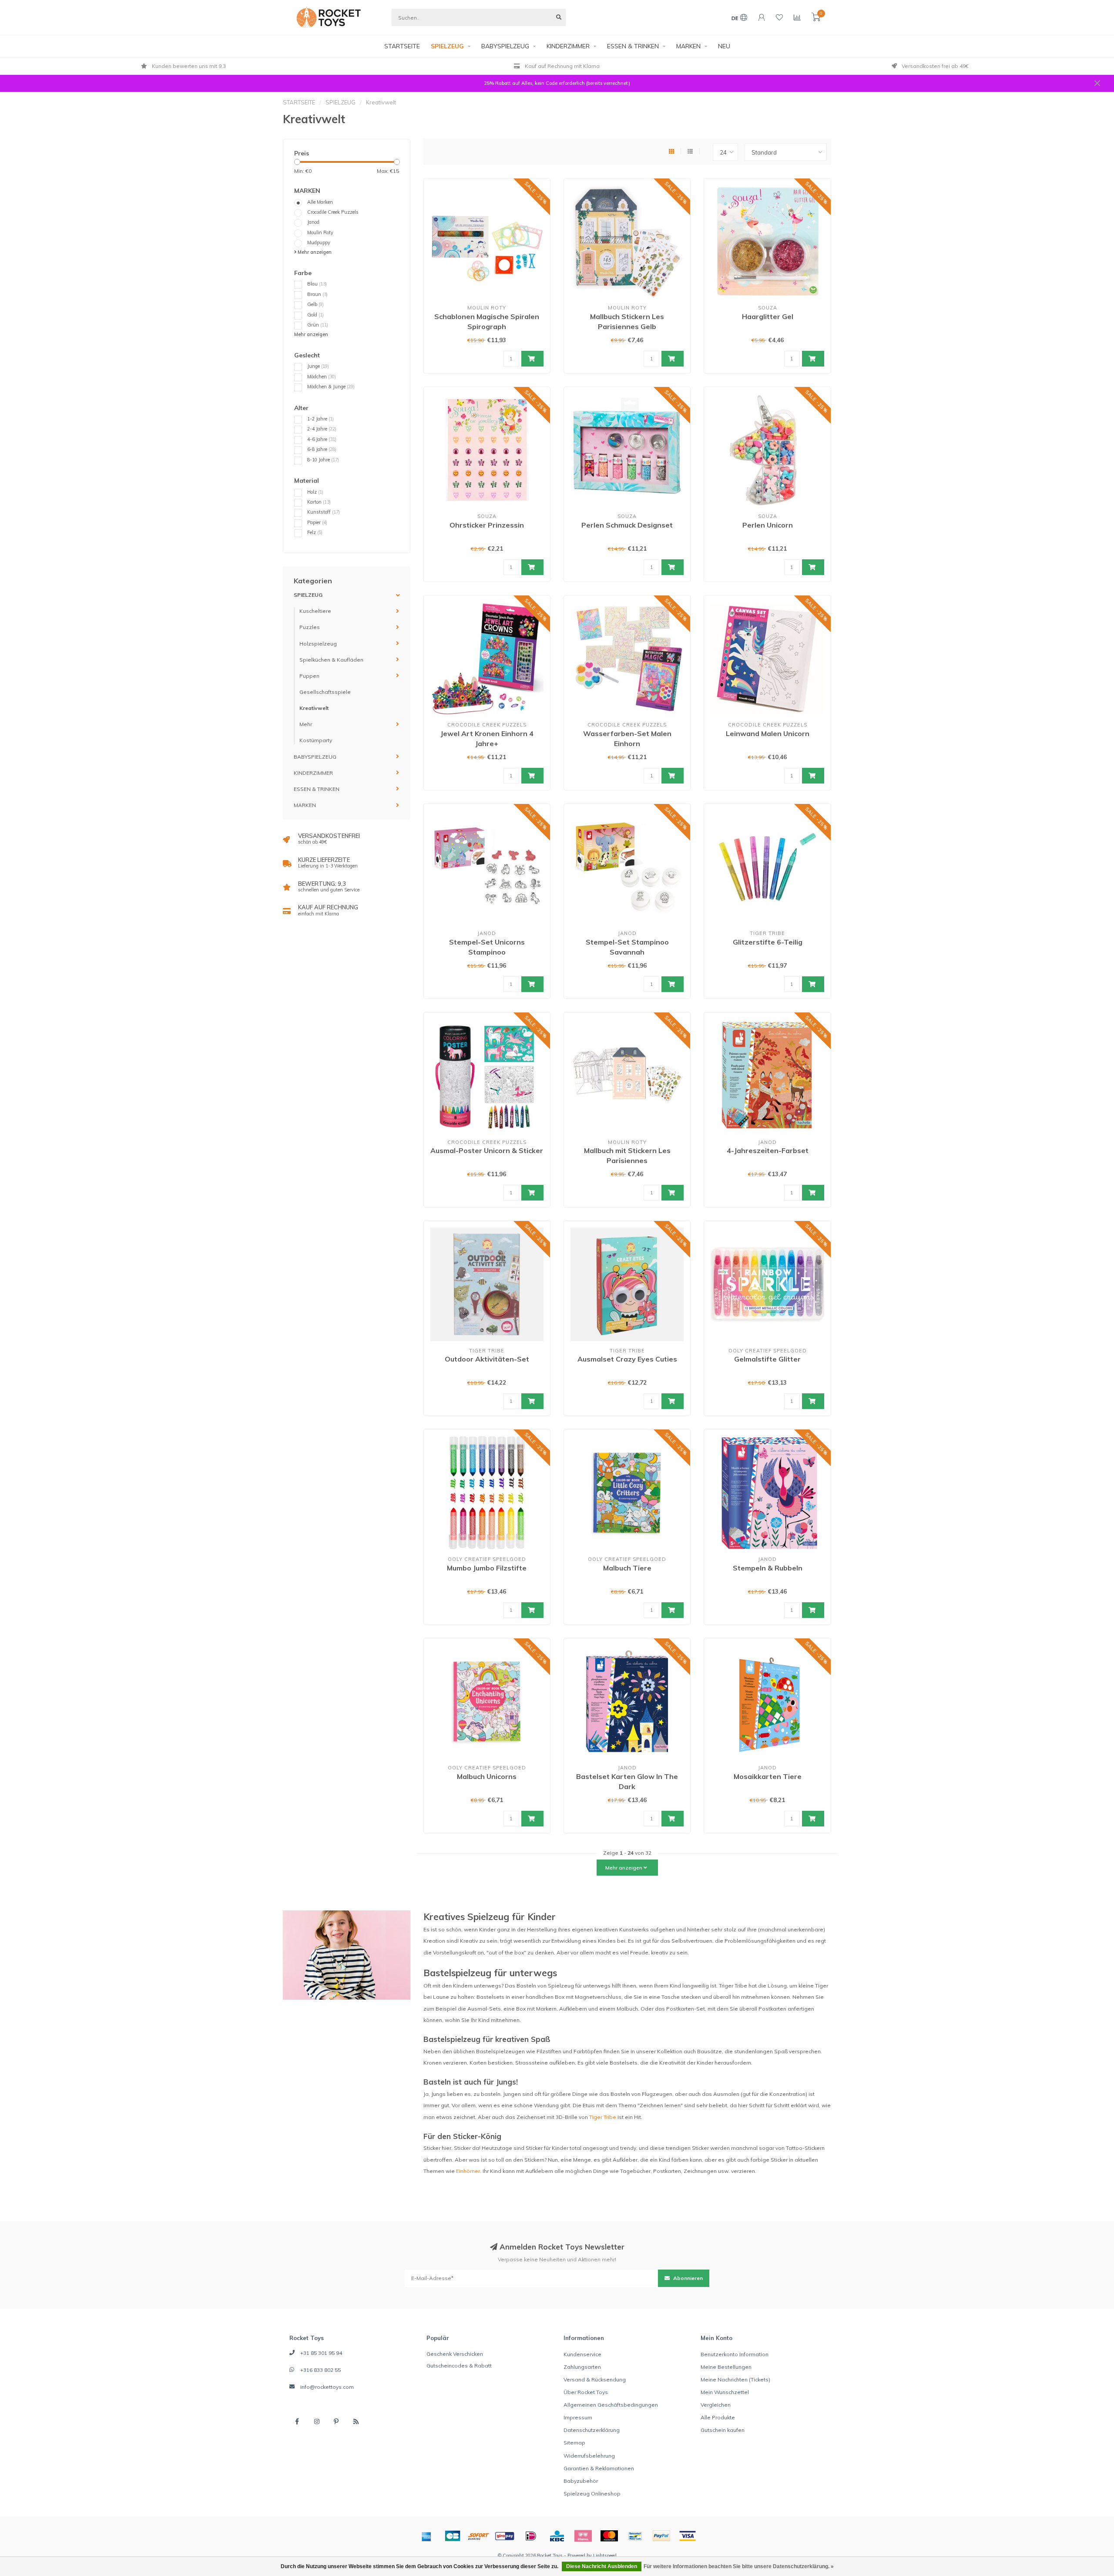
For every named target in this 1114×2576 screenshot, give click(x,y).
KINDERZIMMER (568, 46)
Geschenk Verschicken (455, 2354)
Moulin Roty (320, 232)
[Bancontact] (635, 2536)
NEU (724, 46)
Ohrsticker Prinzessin (487, 525)
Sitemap (574, 2443)
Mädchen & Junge (331, 387)
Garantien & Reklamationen (599, 2468)
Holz (315, 492)
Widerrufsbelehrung (589, 2456)
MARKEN (688, 46)
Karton (319, 502)
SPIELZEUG (447, 46)
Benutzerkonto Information (735, 2354)
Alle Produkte (718, 2417)
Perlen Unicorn (768, 525)
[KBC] (557, 2536)
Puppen (309, 676)
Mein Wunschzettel (725, 2392)
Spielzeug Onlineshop (592, 2494)
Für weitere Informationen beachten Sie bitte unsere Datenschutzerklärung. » (739, 2566)
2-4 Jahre (322, 429)
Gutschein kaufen (723, 2430)
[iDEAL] (531, 2536)
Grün (318, 325)
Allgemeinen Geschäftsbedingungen (611, 2405)
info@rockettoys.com (327, 2387)
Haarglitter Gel (768, 316)
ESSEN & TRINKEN (633, 46)
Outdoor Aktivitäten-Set (487, 1359)
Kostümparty (316, 740)
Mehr (306, 724)
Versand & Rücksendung (595, 2379)
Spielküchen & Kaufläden (331, 660)
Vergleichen (716, 2405)
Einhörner (468, 2171)
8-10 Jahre (323, 460)
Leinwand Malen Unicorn (768, 733)
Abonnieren (687, 2278)
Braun (317, 294)
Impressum (578, 2417)
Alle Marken (320, 202)
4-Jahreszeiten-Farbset (768, 1150)
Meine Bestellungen (726, 2367)
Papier (317, 522)
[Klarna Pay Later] (583, 2536)
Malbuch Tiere (627, 1568)
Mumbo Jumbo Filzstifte (487, 1568)
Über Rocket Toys (586, 2392)
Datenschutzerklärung (592, 2430)
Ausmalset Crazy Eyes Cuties (627, 1359)
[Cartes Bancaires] (453, 2536)
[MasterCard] (609, 2536)
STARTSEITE (402, 46)
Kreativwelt (314, 708)
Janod (313, 222)
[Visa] (688, 2536)
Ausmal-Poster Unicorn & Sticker (487, 1150)
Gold (315, 315)
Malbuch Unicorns (487, 1776)
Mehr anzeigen (314, 252)
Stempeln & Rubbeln (768, 1568)
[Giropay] (505, 2536)
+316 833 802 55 (320, 2370)
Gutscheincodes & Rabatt (459, 2366)
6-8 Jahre (322, 449)
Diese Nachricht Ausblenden (602, 2566)
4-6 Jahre (322, 439)
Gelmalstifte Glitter (767, 1359)
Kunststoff (324, 512)
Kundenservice (582, 2354)
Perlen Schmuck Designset (627, 525)
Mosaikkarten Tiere (768, 1776)
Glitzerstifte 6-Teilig (768, 942)
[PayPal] (661, 2536)
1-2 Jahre (320, 419)
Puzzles (310, 627)
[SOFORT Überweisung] (479, 2536)
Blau (317, 284)
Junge (318, 366)
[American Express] (426, 2536)
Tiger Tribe (603, 2117)
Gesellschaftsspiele (325, 692)
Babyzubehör (581, 2481)
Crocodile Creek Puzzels (333, 212)
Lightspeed (605, 2556)
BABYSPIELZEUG (505, 46)
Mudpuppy (319, 242)
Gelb (315, 304)
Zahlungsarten (582, 2367)
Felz (315, 532)
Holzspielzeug (318, 644)
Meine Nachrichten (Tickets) (735, 2379)
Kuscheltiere (315, 611)
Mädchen (322, 377)
